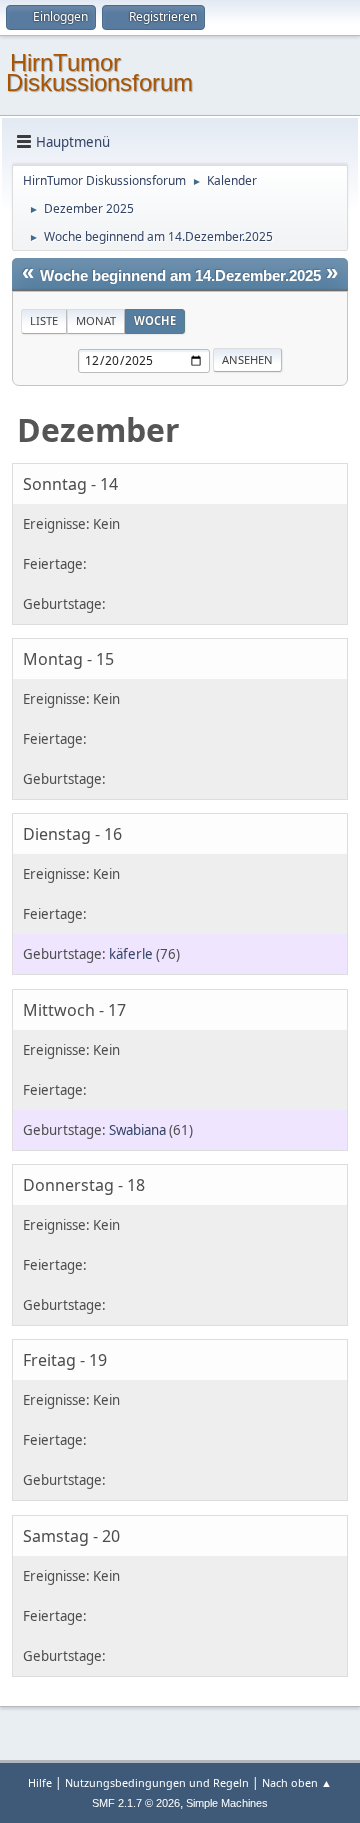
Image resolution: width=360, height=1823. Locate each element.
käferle (131, 954)
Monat (96, 320)
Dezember (98, 429)
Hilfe (40, 1782)
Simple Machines (227, 1803)
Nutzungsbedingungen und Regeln (157, 1782)
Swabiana (137, 1130)
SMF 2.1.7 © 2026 (136, 1803)
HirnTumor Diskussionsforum (99, 72)
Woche (155, 320)
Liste (44, 320)
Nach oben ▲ (297, 1782)
